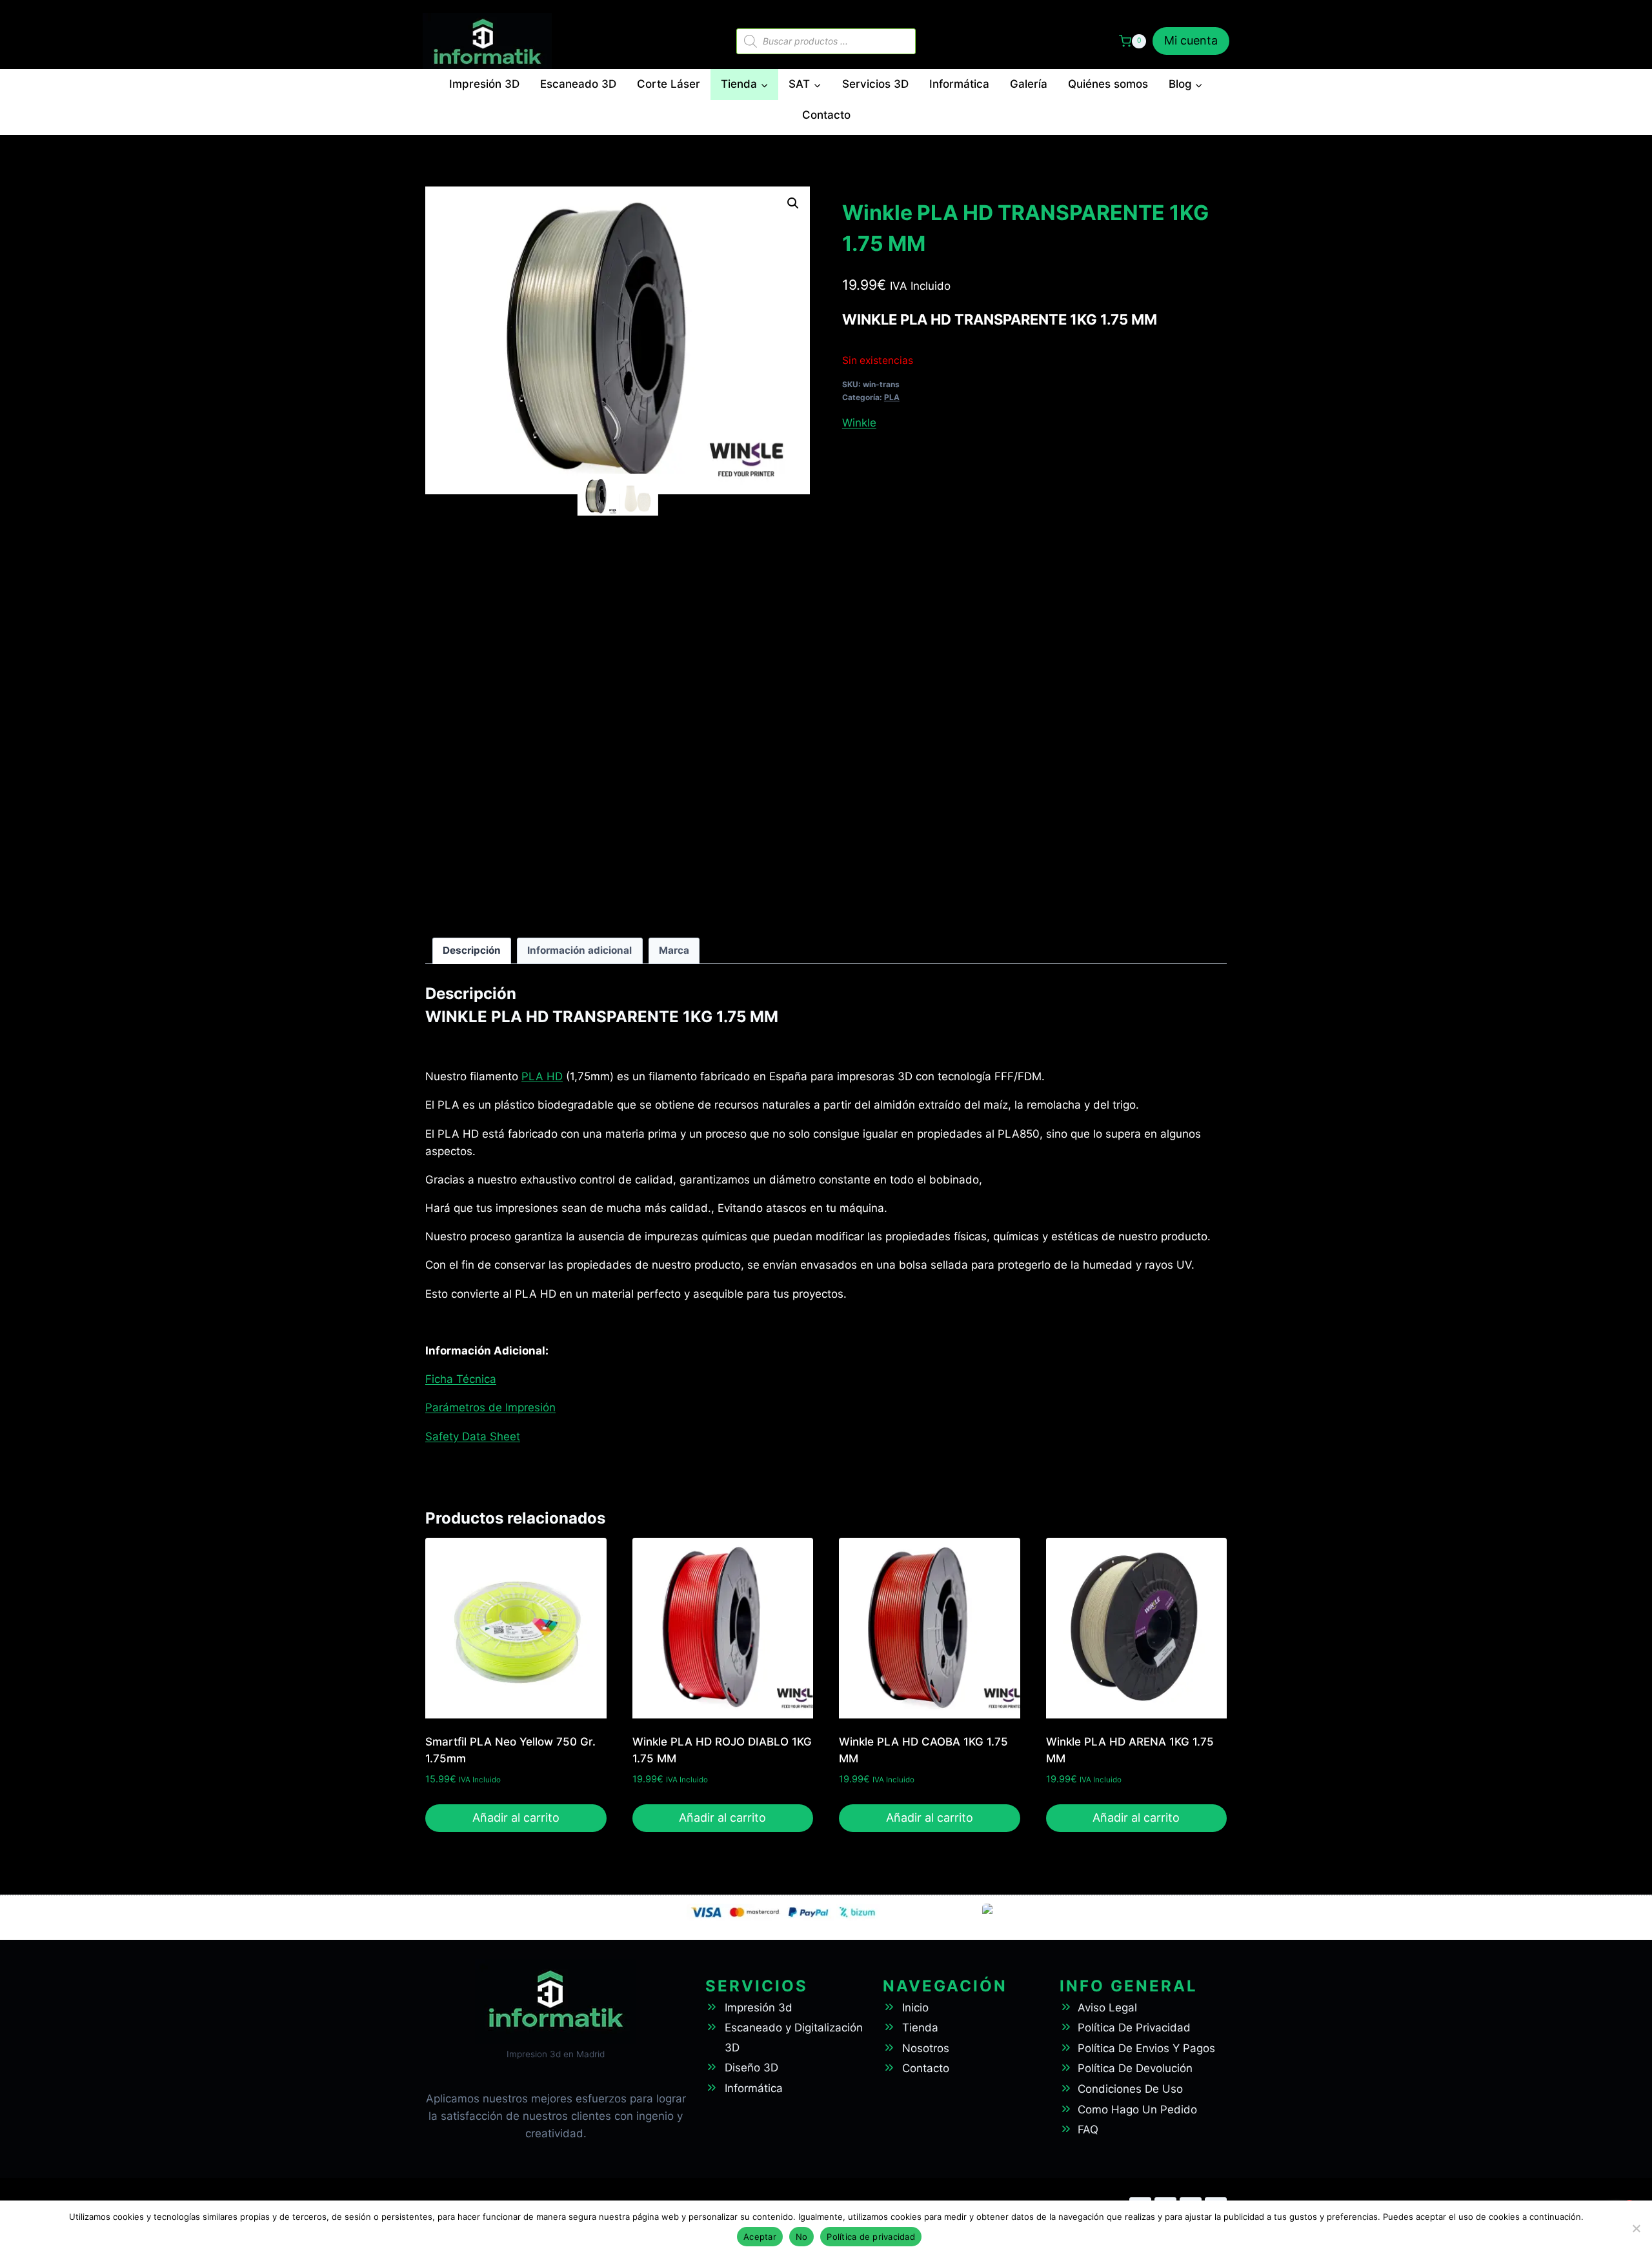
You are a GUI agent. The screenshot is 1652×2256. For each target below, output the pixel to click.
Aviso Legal (1107, 2008)
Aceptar (760, 2237)
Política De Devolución (1135, 2068)
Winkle (859, 423)
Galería (1029, 84)
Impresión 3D (484, 84)
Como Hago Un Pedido (1137, 2110)
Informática (959, 84)
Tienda (920, 2028)
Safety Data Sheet (473, 1436)
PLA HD (542, 1076)
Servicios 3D (875, 84)
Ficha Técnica (461, 1379)
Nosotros (926, 2048)
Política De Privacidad (1134, 2028)
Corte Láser (669, 84)
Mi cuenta (1191, 40)
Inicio (915, 2008)
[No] (1636, 2228)
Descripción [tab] (472, 950)
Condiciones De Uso (1130, 2089)
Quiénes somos (1108, 84)
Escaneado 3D (578, 84)
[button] (793, 203)
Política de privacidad (871, 2237)
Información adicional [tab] (579, 950)
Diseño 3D (751, 2068)
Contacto (826, 115)
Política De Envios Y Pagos (1146, 2048)
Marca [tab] (674, 950)
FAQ (1088, 2130)
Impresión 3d (759, 2008)
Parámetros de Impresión (490, 1407)
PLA (892, 397)
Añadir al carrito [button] (516, 1818)
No (802, 2237)
